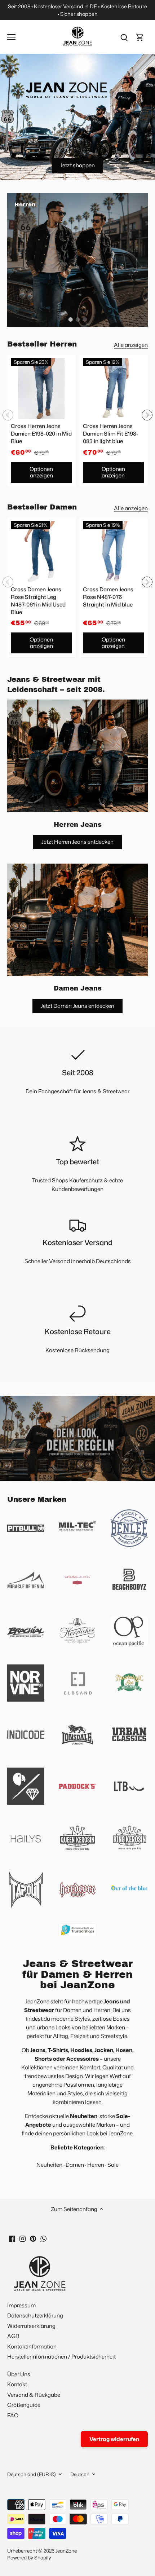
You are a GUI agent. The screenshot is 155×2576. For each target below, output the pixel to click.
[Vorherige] (8, 415)
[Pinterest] (33, 2238)
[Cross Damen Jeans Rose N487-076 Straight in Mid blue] (114, 552)
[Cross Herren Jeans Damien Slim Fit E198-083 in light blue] (114, 389)
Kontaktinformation (32, 2346)
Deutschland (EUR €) (32, 2474)
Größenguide (24, 2405)
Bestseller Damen (42, 507)
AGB (13, 2336)
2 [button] (77, 319)
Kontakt (17, 2384)
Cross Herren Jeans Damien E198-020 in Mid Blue (41, 434)
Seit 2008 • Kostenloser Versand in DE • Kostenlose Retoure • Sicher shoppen (77, 10)
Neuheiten (49, 2165)
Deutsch (80, 2474)
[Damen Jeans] (77, 920)
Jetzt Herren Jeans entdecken (77, 842)
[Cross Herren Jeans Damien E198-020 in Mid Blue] (41, 389)
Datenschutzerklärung (35, 2315)
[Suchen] (124, 37)
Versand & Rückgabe (34, 2395)
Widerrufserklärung (31, 2326)
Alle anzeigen (131, 345)
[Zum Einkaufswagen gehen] (140, 37)
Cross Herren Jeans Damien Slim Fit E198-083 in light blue (111, 434)
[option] (77, 260)
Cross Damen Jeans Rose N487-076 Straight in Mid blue (108, 597)
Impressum (21, 2305)
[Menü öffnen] (11, 37)
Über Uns (19, 2374)
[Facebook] (12, 2238)
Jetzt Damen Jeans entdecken (77, 1006)
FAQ (13, 2415)
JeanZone (66, 2551)
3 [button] (85, 319)
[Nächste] (147, 415)
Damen (75, 2165)
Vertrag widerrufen (114, 2439)
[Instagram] (23, 2238)
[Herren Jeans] (77, 756)
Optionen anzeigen (41, 472)
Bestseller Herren (42, 344)
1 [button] (70, 319)
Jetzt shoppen (77, 165)
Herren (96, 2165)
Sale (113, 2165)
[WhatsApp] (43, 2238)
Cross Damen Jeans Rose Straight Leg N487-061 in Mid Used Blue (38, 601)
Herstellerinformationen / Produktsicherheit (61, 2357)
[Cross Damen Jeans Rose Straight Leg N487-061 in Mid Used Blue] (41, 552)
